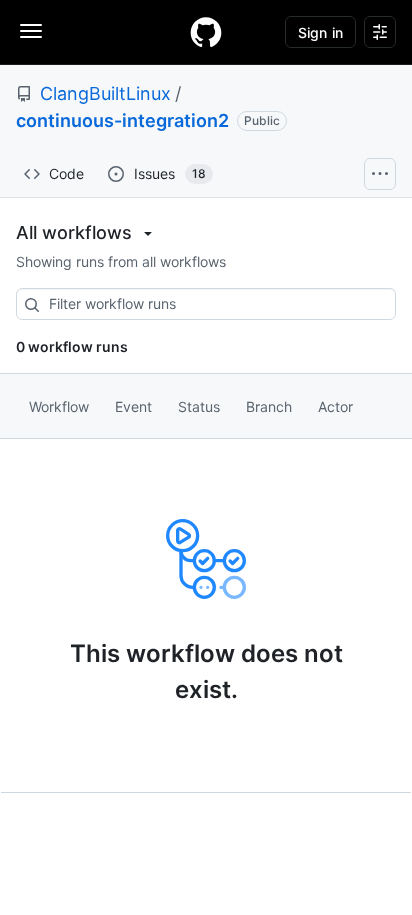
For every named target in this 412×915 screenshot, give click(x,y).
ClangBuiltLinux (105, 93)
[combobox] (206, 304)
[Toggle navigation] (31, 31)
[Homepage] (206, 32)
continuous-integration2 (122, 120)
